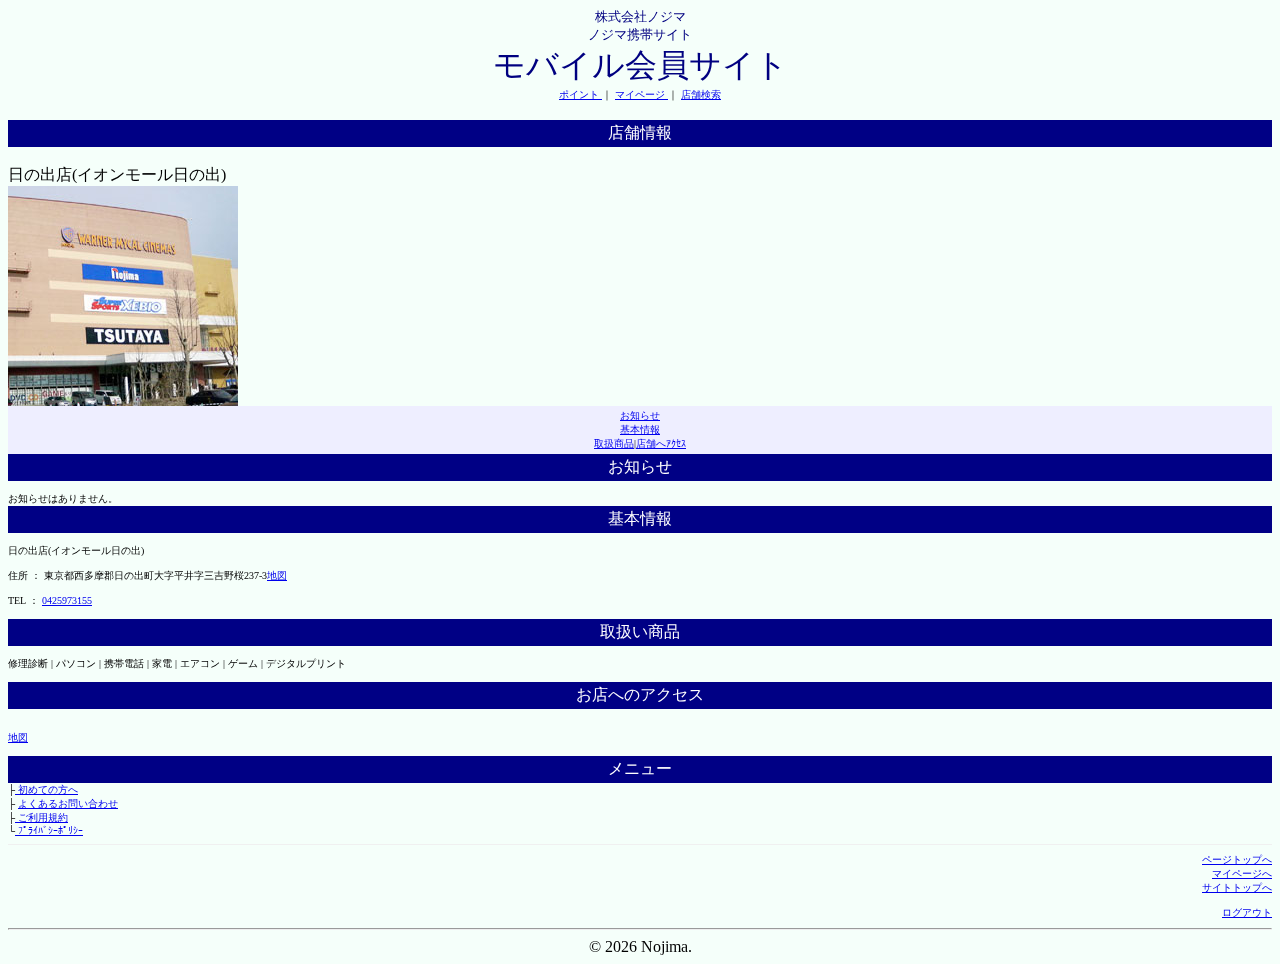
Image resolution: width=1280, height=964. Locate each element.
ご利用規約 (41, 817)
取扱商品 (614, 443)
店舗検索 (701, 94)
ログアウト (1247, 912)
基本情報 (640, 429)
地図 (277, 575)
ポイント (580, 94)
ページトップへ (1237, 859)
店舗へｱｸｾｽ (661, 443)
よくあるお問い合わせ (68, 803)
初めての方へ (46, 789)
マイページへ (1242, 873)
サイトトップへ (1237, 887)
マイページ (641, 94)
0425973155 (67, 600)
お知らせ (640, 415)
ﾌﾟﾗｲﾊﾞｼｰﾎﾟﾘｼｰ (49, 830)
